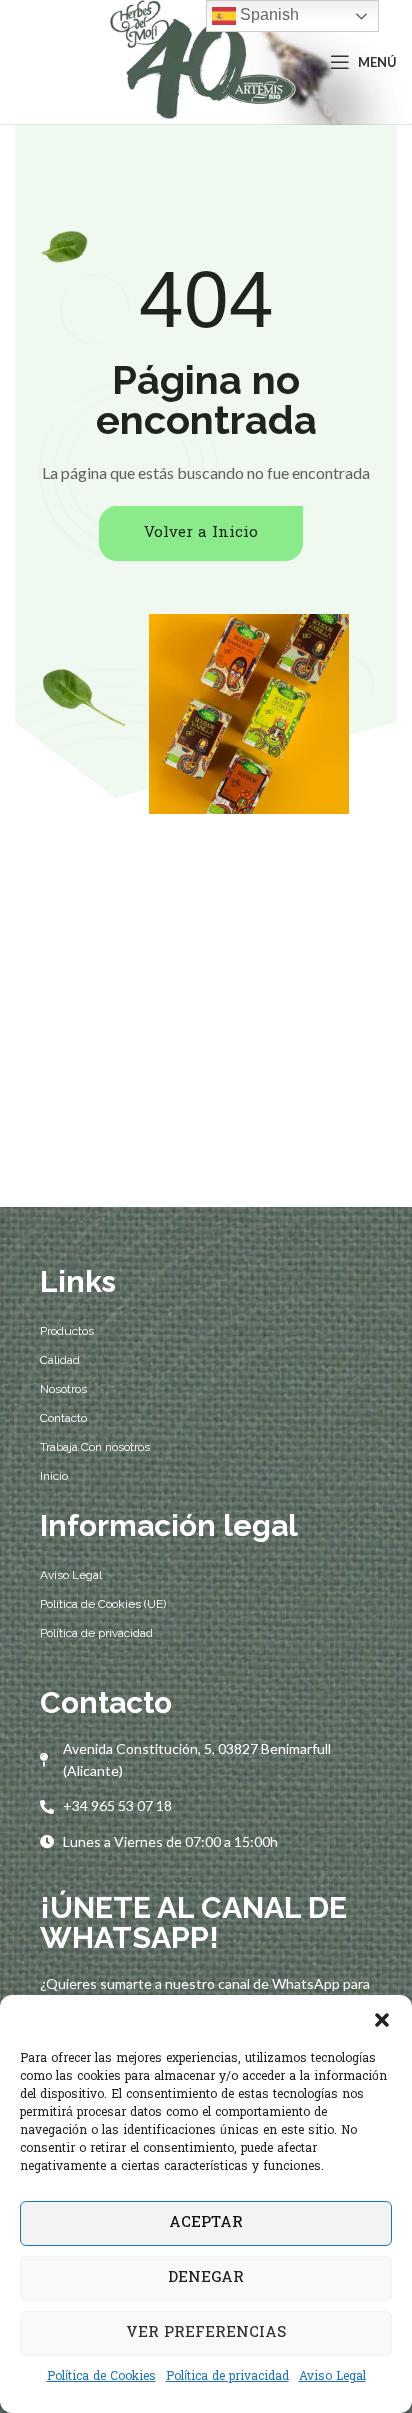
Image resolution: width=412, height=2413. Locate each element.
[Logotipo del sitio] (199, 62)
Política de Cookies (101, 2377)
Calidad (60, 1360)
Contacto (63, 1418)
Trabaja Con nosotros (95, 1447)
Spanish (267, 14)
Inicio (54, 1476)
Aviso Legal (332, 2377)
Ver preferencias (206, 2333)
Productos (67, 1331)
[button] (382, 2020)
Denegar (206, 2278)
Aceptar (206, 2223)
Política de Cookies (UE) (103, 1604)
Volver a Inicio (201, 533)
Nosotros (63, 1389)
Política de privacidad (227, 2377)
